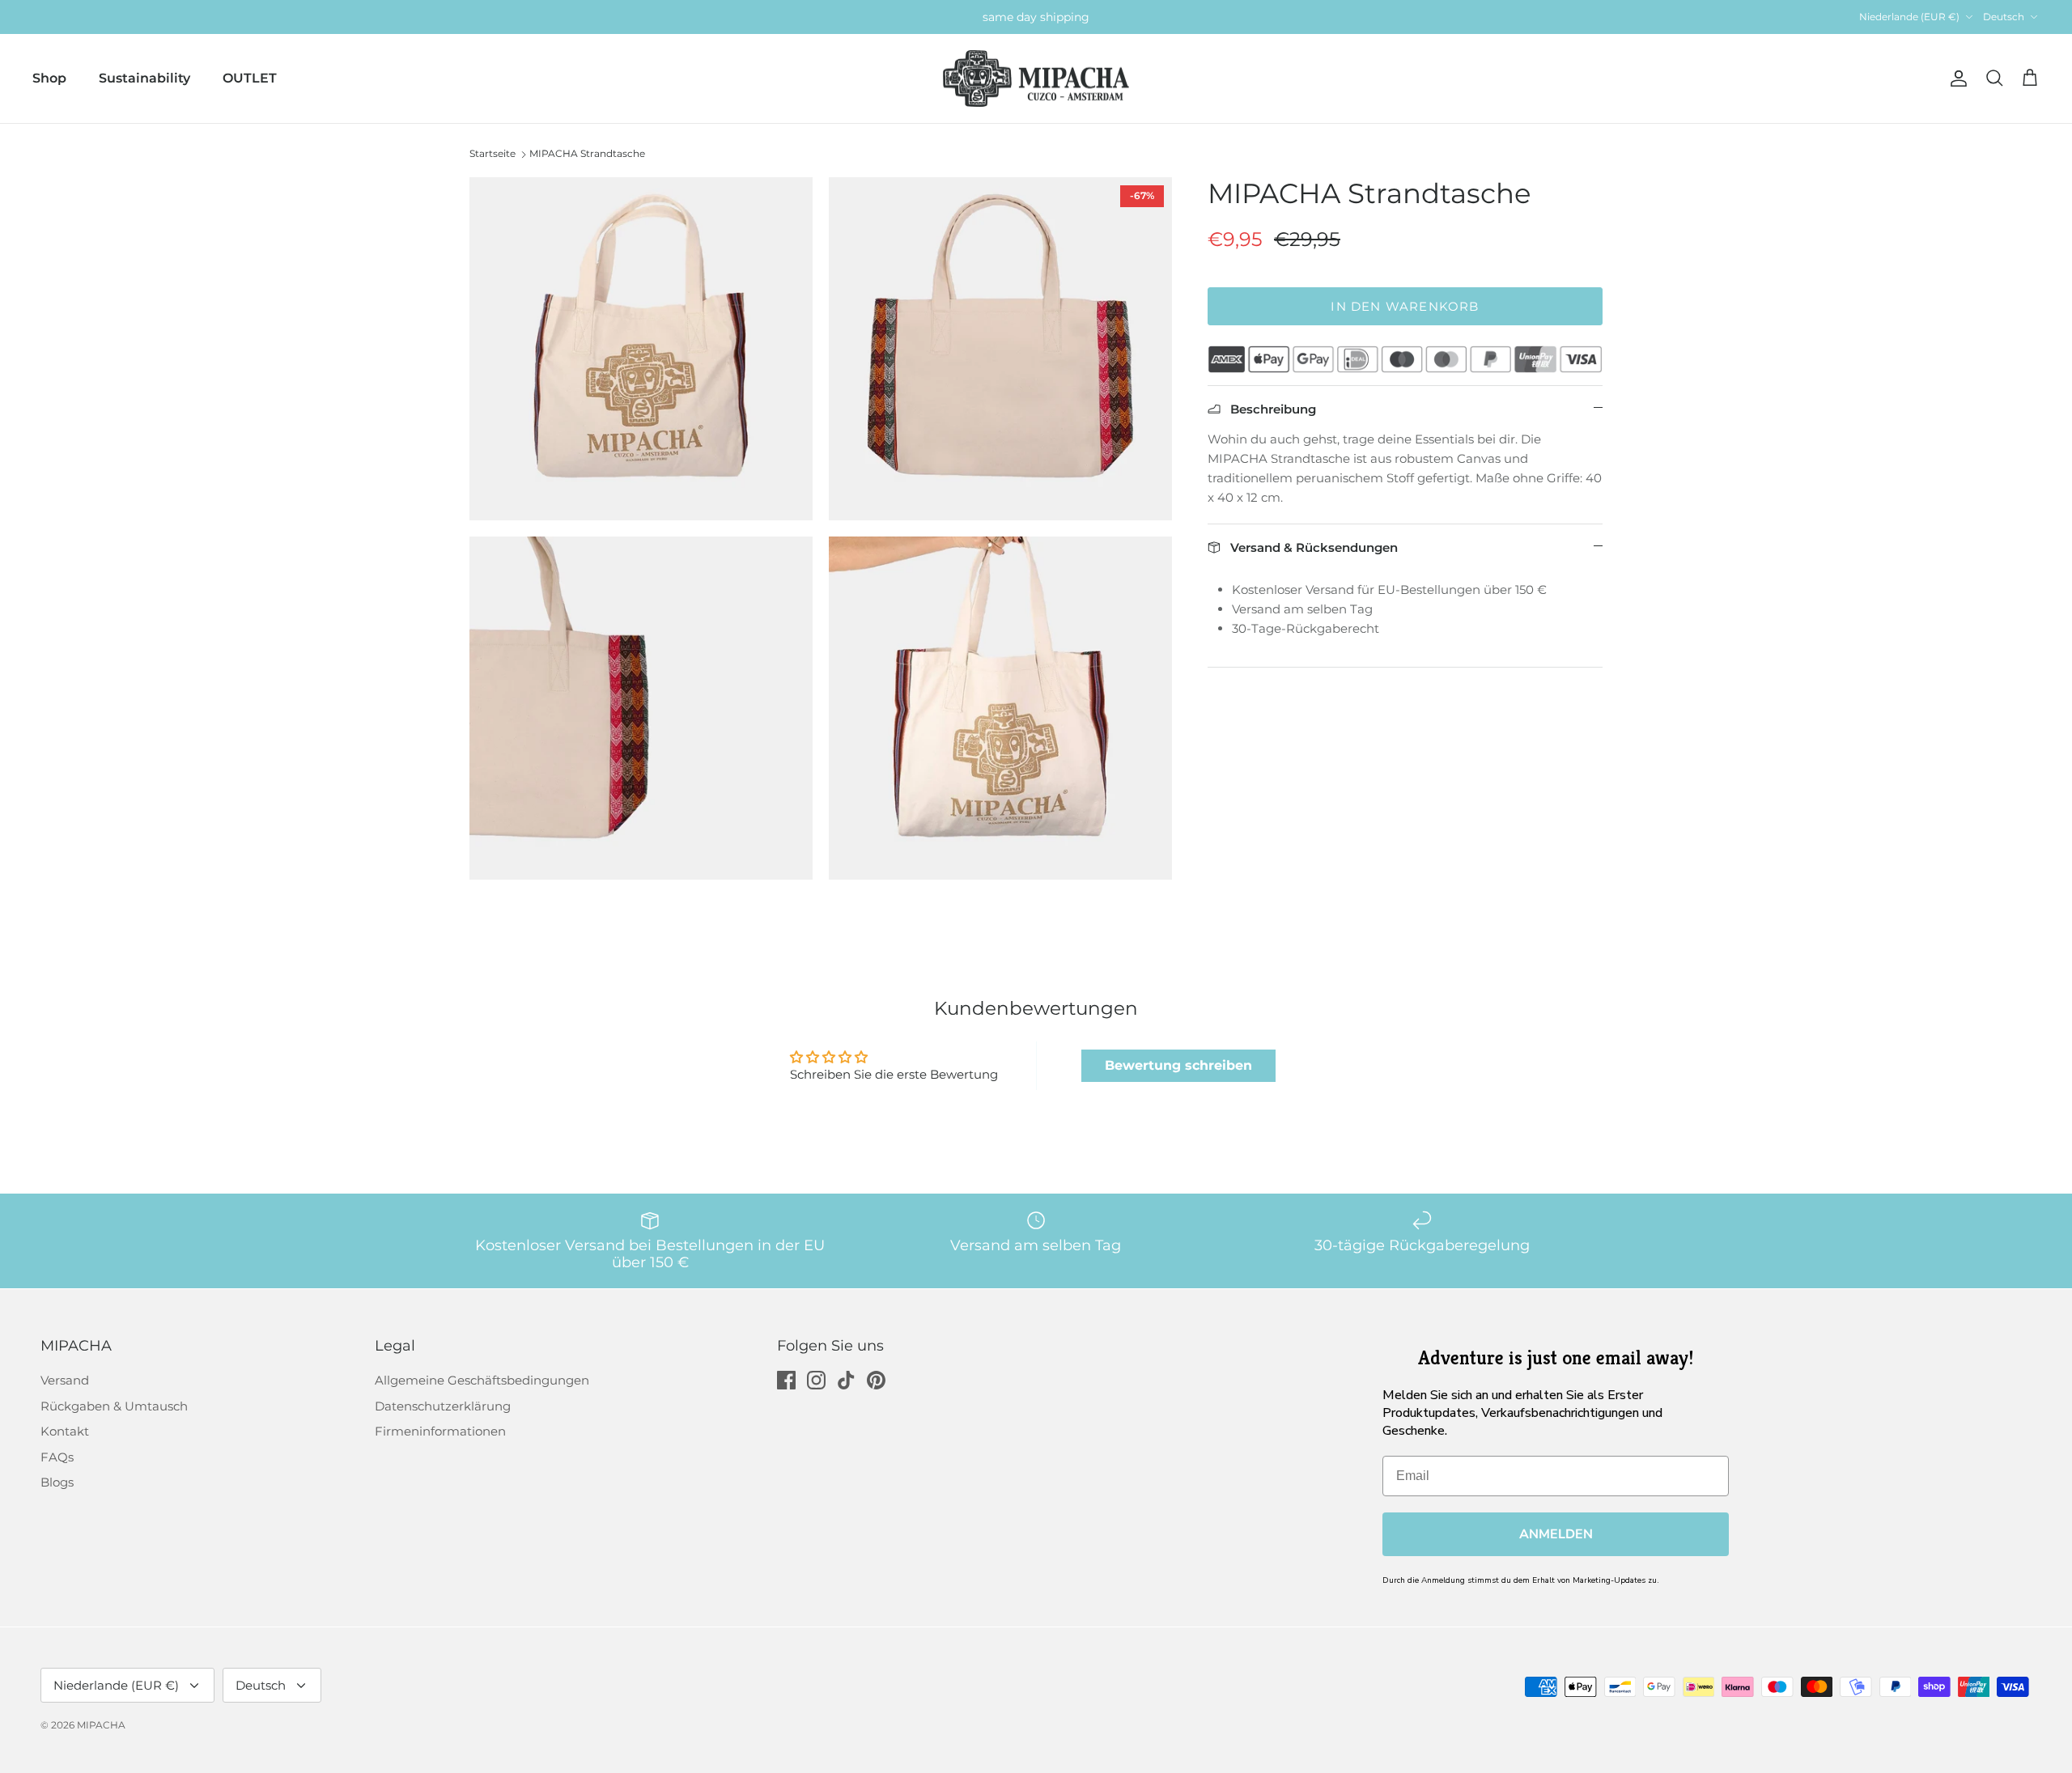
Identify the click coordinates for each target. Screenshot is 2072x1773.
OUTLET (250, 78)
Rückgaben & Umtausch (114, 1406)
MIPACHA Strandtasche (587, 153)
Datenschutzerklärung (443, 1406)
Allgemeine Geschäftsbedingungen (482, 1380)
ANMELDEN (1556, 1534)
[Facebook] (786, 1380)
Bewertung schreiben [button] (1178, 1065)
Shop (49, 78)
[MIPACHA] (1036, 79)
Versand (65, 1380)
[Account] (1955, 78)
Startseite (493, 153)
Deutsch (2004, 17)
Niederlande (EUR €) (1909, 17)
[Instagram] (816, 1380)
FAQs (57, 1457)
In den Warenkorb (1405, 306)
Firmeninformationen (440, 1431)
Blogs (57, 1482)
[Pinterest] (876, 1380)
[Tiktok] (846, 1380)
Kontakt (65, 1431)
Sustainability (144, 78)
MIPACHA (101, 1725)
